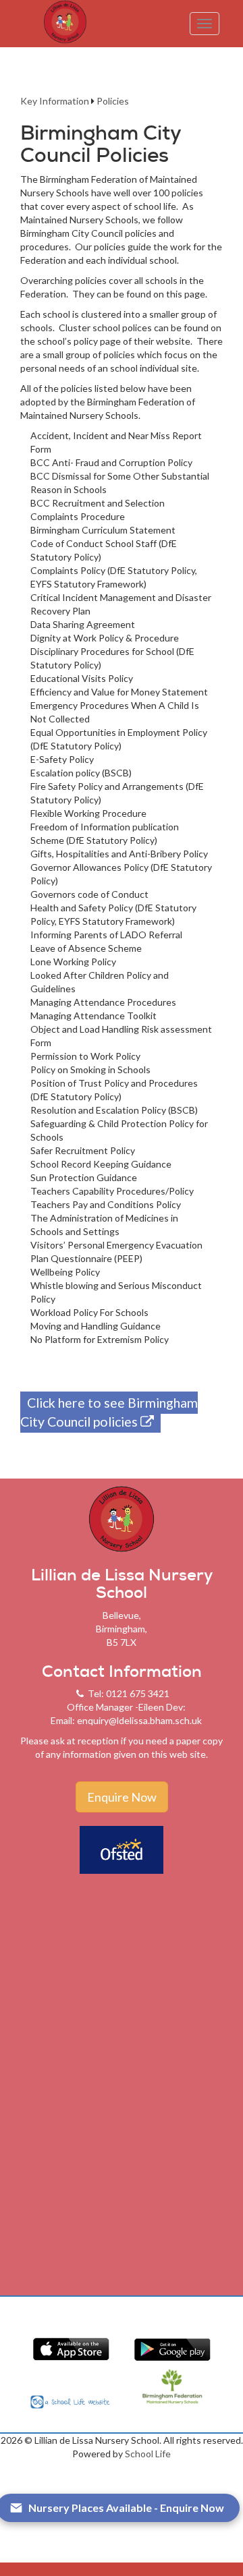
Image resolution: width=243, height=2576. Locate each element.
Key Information (55, 101)
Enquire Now (122, 1797)
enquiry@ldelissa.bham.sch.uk (139, 1720)
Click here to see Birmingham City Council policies (109, 1412)
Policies (113, 101)
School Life (148, 2454)
